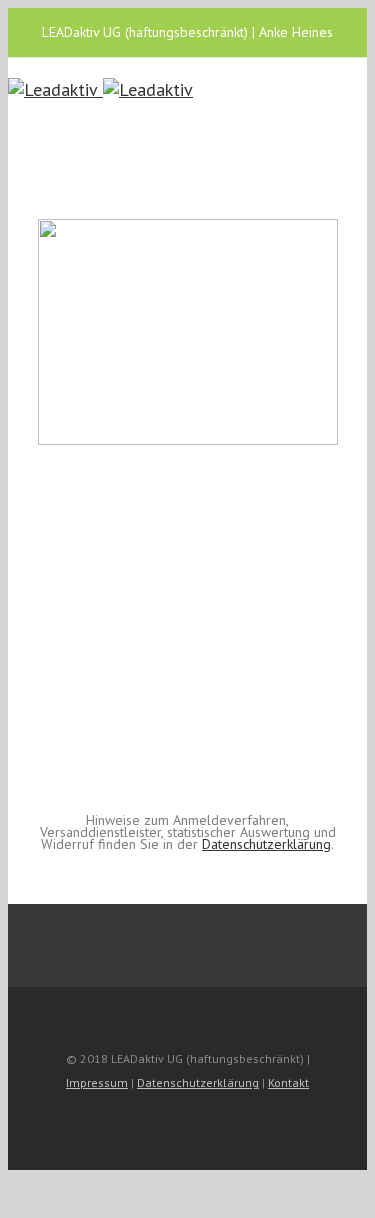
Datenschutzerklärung (266, 844)
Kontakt (288, 1082)
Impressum (97, 1082)
